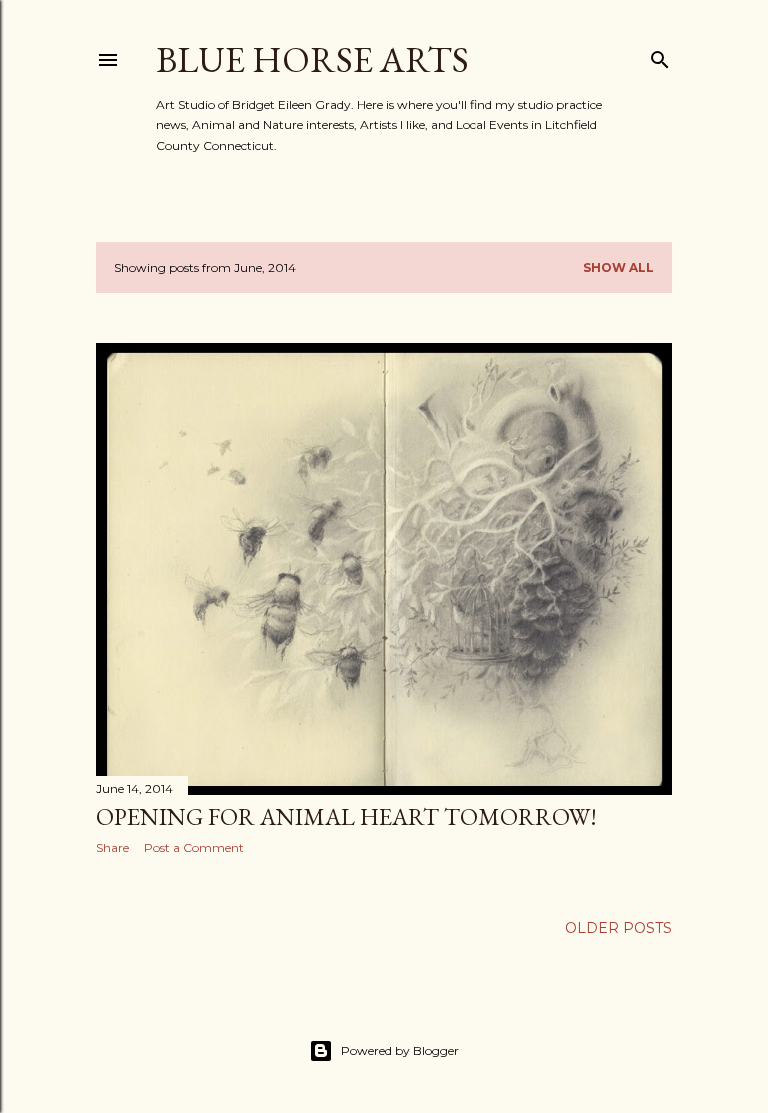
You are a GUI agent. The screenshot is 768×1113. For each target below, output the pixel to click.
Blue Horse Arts (312, 59)
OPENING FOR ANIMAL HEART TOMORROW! (346, 816)
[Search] (660, 55)
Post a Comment (194, 847)
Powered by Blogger (400, 1050)
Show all (618, 267)
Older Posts (618, 928)
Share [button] (112, 847)
